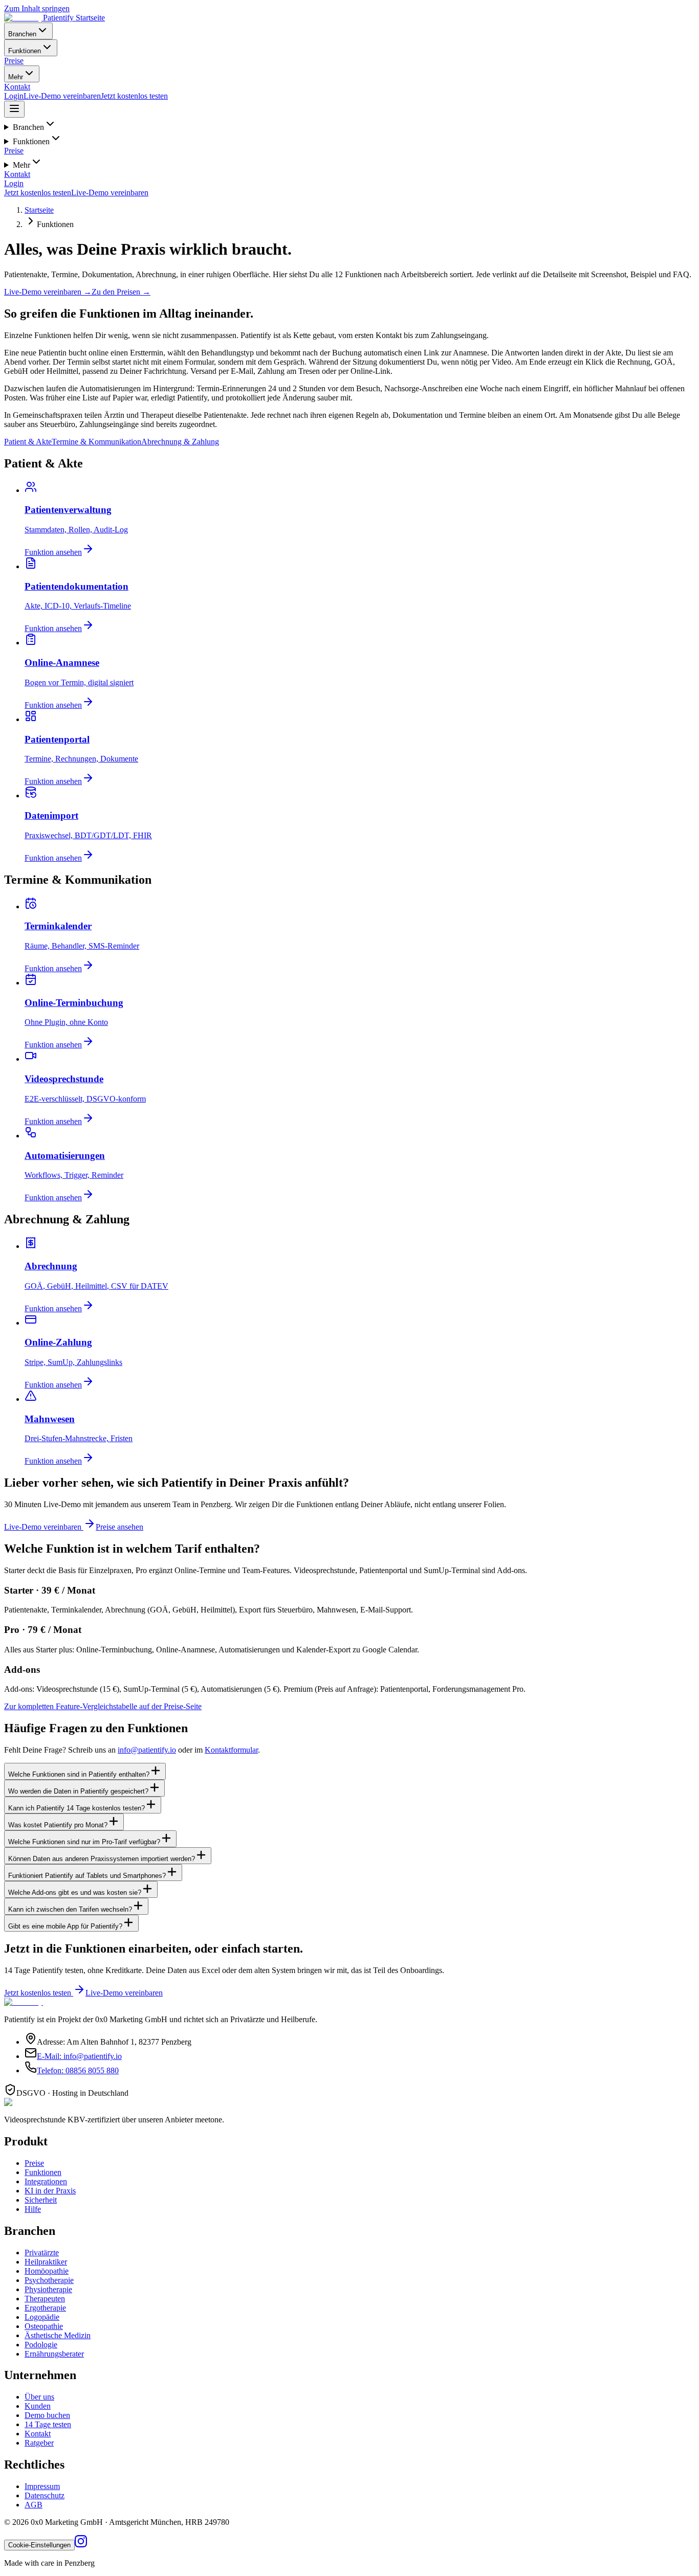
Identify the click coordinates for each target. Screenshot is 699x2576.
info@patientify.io (147, 1750)
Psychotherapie (49, 2280)
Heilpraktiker (46, 2262)
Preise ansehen (119, 1527)
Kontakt (17, 87)
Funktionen (25, 51)
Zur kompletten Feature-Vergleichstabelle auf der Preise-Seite (103, 1706)
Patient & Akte (28, 442)
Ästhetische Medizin (58, 2335)
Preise (14, 61)
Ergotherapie (45, 2308)
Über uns (39, 2397)
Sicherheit (41, 2200)
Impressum (42, 2486)
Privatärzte (42, 2253)
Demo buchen (47, 2415)
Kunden (38, 2406)
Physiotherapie (48, 2289)
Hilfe (33, 2209)
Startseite (39, 210)
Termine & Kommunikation (96, 442)
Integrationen (46, 2181)
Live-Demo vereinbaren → (48, 292)
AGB (34, 2505)
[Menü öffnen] (14, 109)
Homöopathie (47, 2271)
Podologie (41, 2345)
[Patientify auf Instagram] (81, 2545)
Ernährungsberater (54, 2354)
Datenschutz (45, 2495)
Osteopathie (44, 2326)
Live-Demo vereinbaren (62, 96)
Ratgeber (39, 2443)
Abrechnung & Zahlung (180, 442)
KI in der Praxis (50, 2191)
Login (14, 96)
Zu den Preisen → (121, 292)
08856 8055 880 (78, 2070)
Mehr (16, 77)
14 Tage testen (48, 2424)
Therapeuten (45, 2299)
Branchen (22, 34)
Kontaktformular (231, 1750)
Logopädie (42, 2317)
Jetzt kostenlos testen (134, 96)
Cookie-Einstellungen (39, 2545)
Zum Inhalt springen (37, 8)
